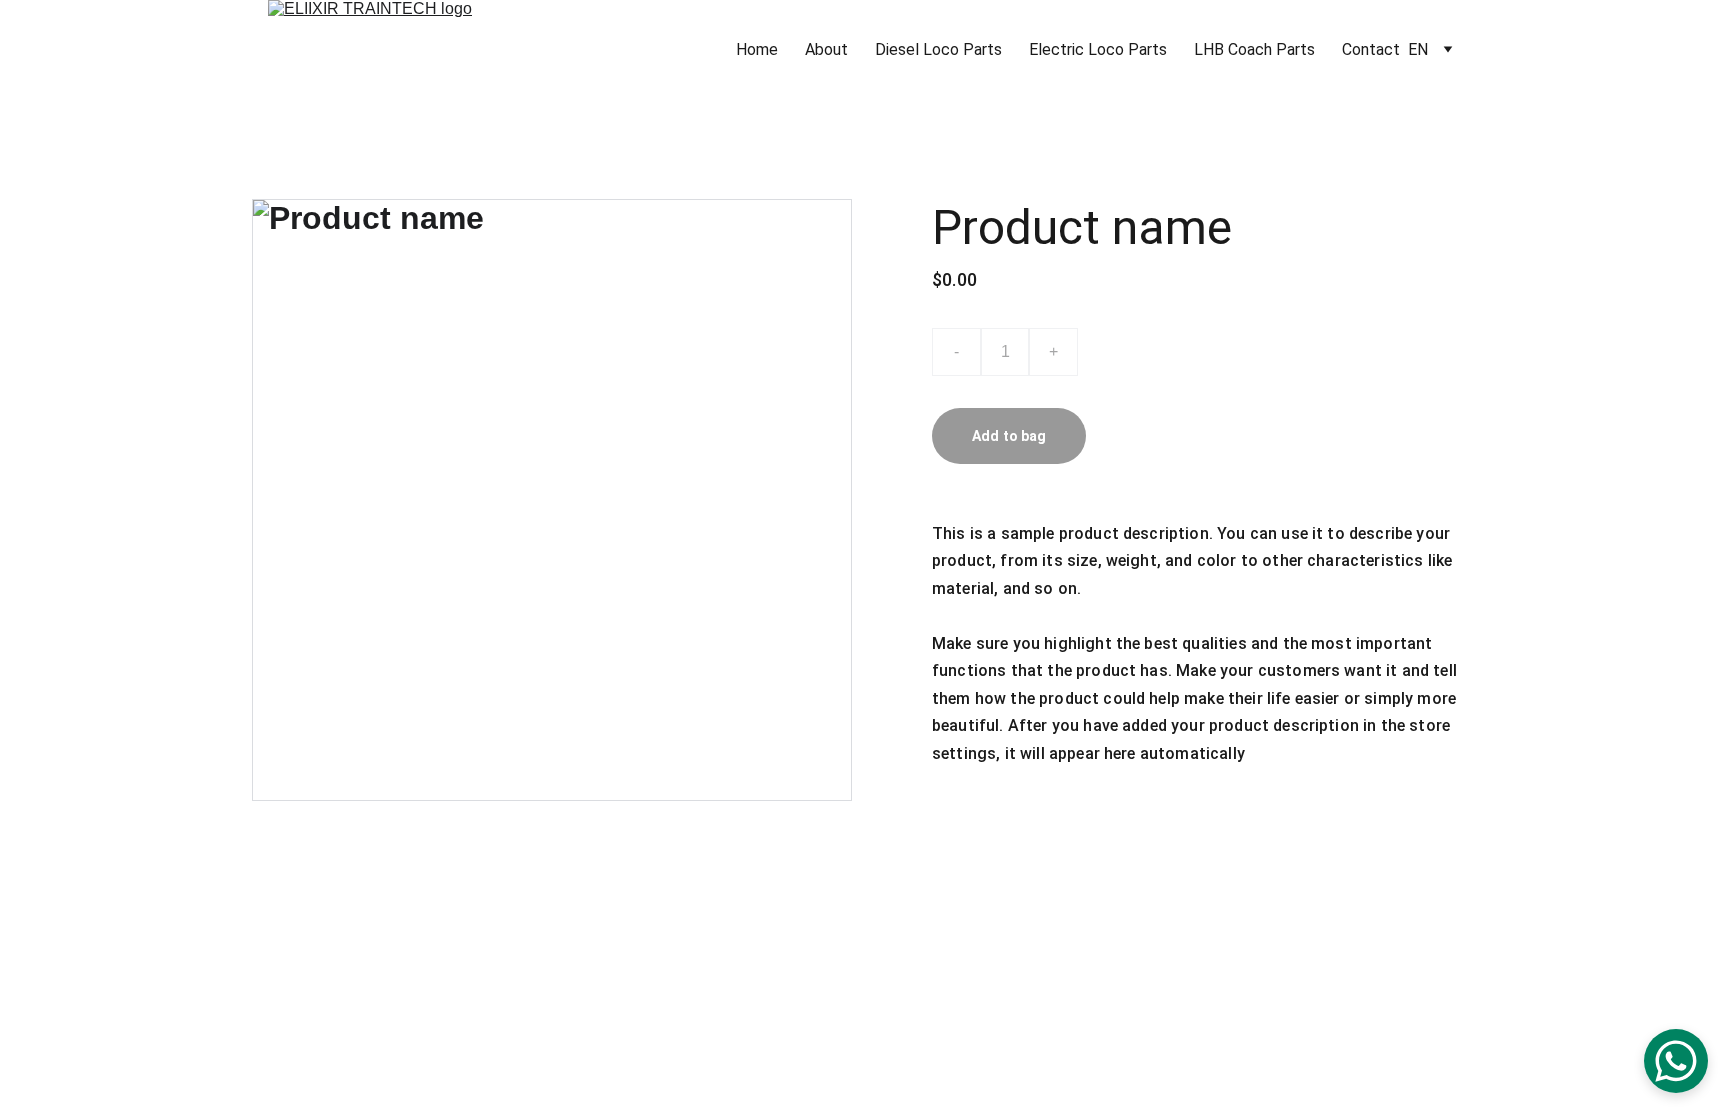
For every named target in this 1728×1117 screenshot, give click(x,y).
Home (757, 49)
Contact (1371, 49)
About (826, 49)
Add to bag (1009, 436)
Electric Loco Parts (1098, 49)
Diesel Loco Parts (938, 49)
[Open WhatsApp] (1676, 1061)
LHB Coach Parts (1254, 49)
